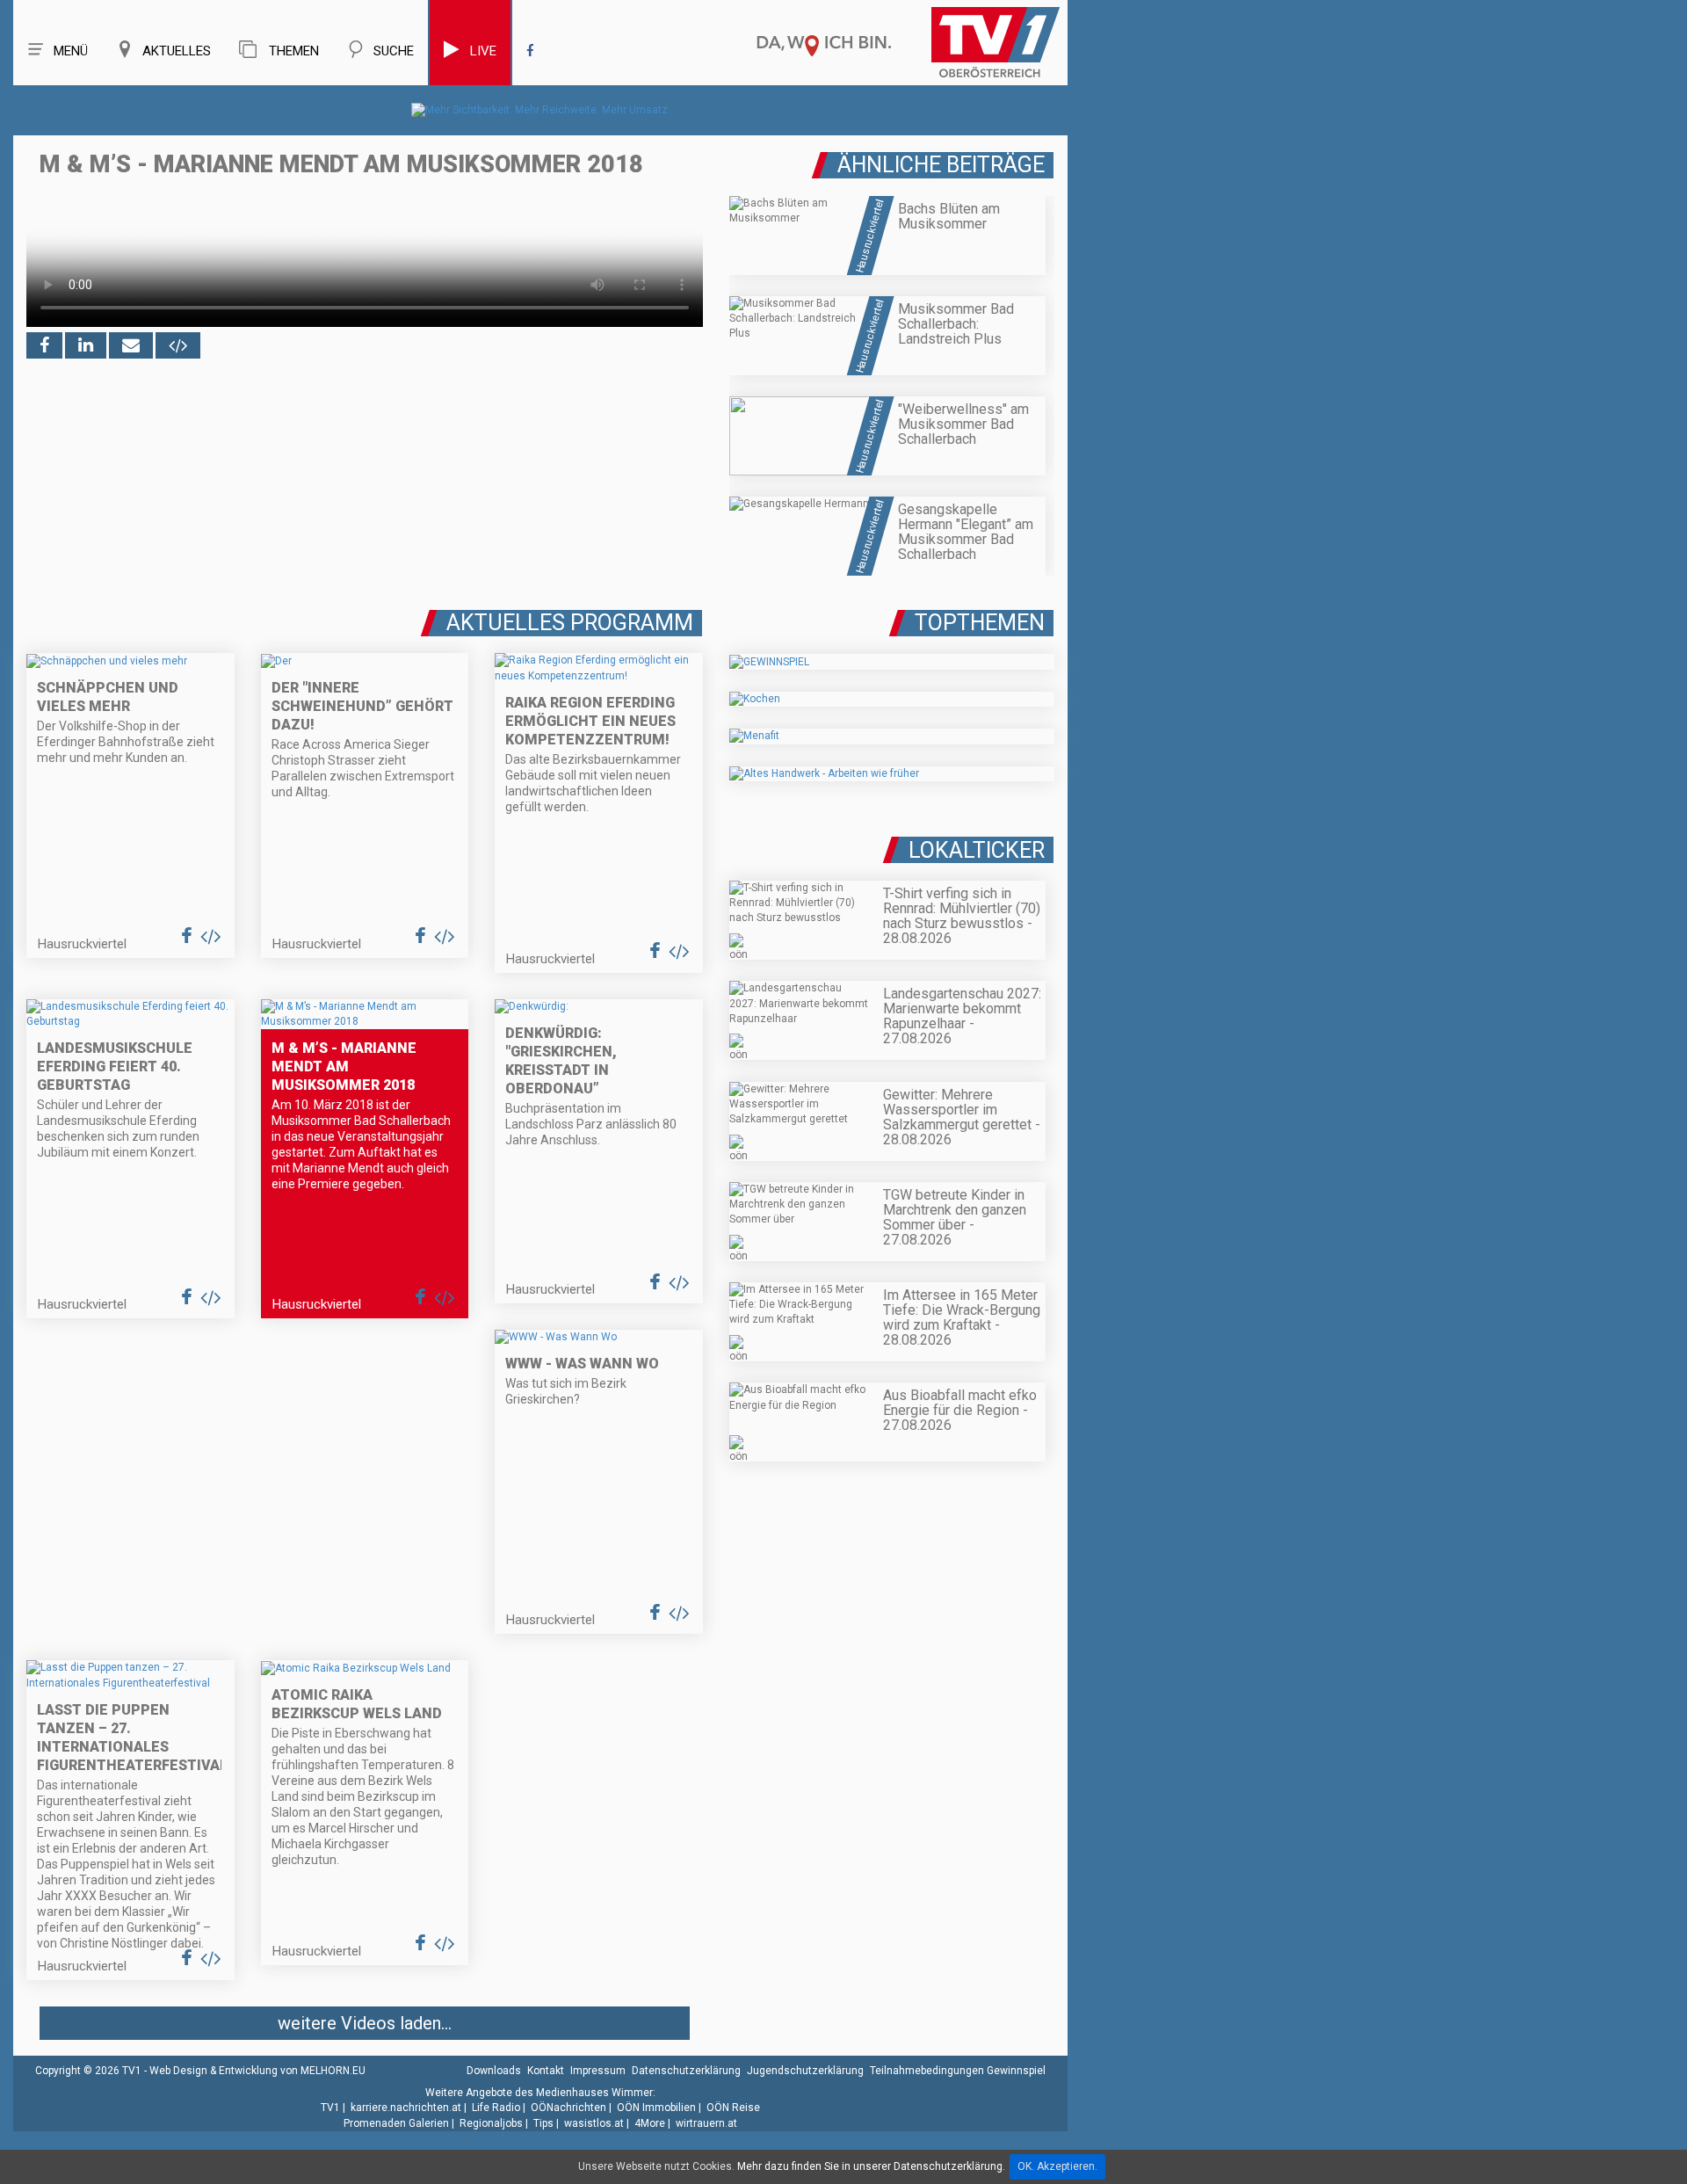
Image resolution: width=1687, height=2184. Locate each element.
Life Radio (496, 2108)
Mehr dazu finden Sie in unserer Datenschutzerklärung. (871, 2166)
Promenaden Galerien (396, 2123)
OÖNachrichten (568, 2108)
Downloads (494, 2071)
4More (650, 2123)
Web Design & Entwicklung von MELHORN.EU (257, 2071)
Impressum (598, 2071)
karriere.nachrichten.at (406, 2108)
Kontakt (546, 2071)
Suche (394, 51)
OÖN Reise (733, 2108)
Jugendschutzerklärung (805, 2071)
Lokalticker (977, 850)
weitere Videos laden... (365, 2023)
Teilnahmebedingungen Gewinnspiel (958, 2071)
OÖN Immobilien (656, 2108)
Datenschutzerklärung (686, 2071)
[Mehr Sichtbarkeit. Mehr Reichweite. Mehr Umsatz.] (541, 110)
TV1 (330, 2108)
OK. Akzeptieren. (1057, 2166)
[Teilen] (131, 345)
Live (483, 51)
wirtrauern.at (706, 2123)
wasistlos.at (594, 2123)
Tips (543, 2123)
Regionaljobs (491, 2123)
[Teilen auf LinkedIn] (86, 345)
